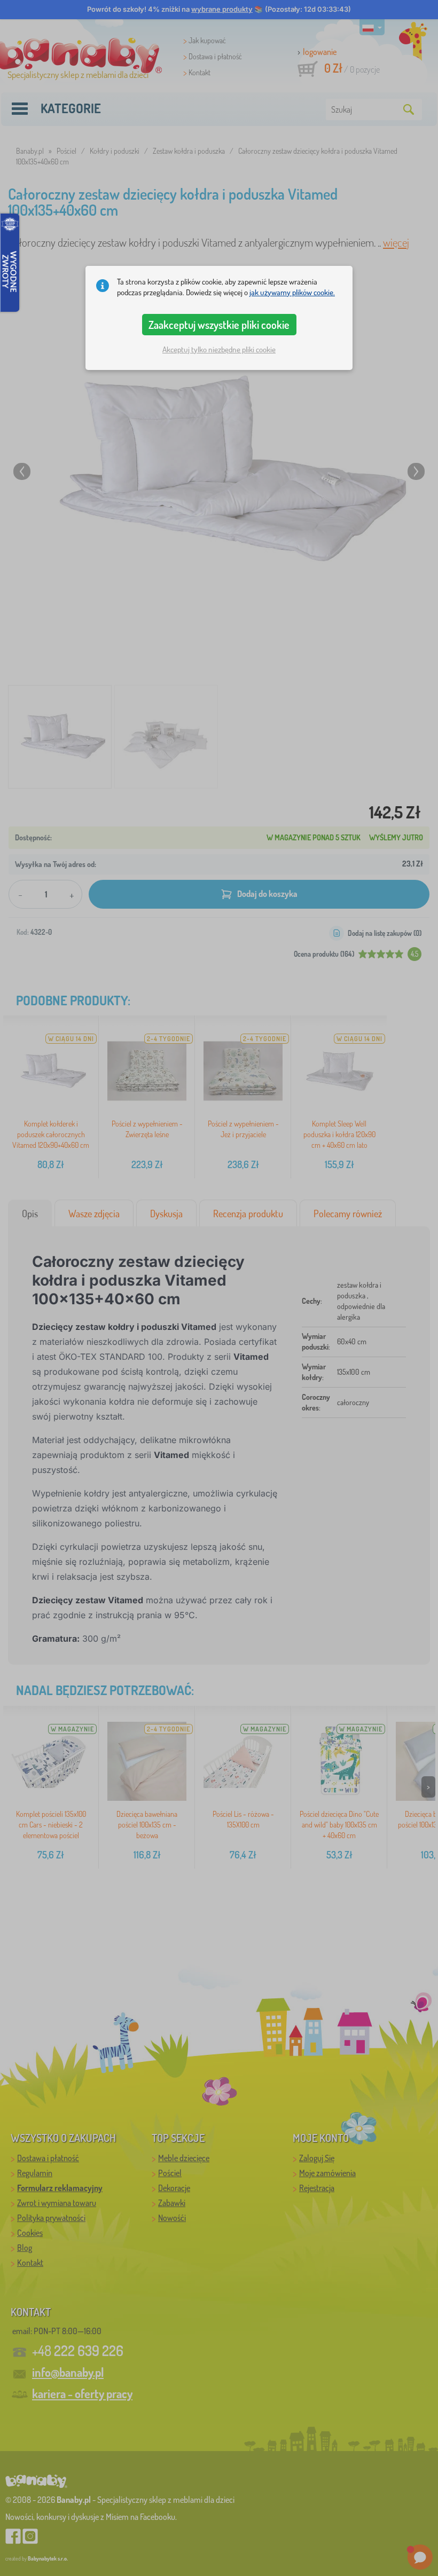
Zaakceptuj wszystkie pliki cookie (219, 325)
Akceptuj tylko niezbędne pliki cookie (219, 349)
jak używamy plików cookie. (292, 292)
